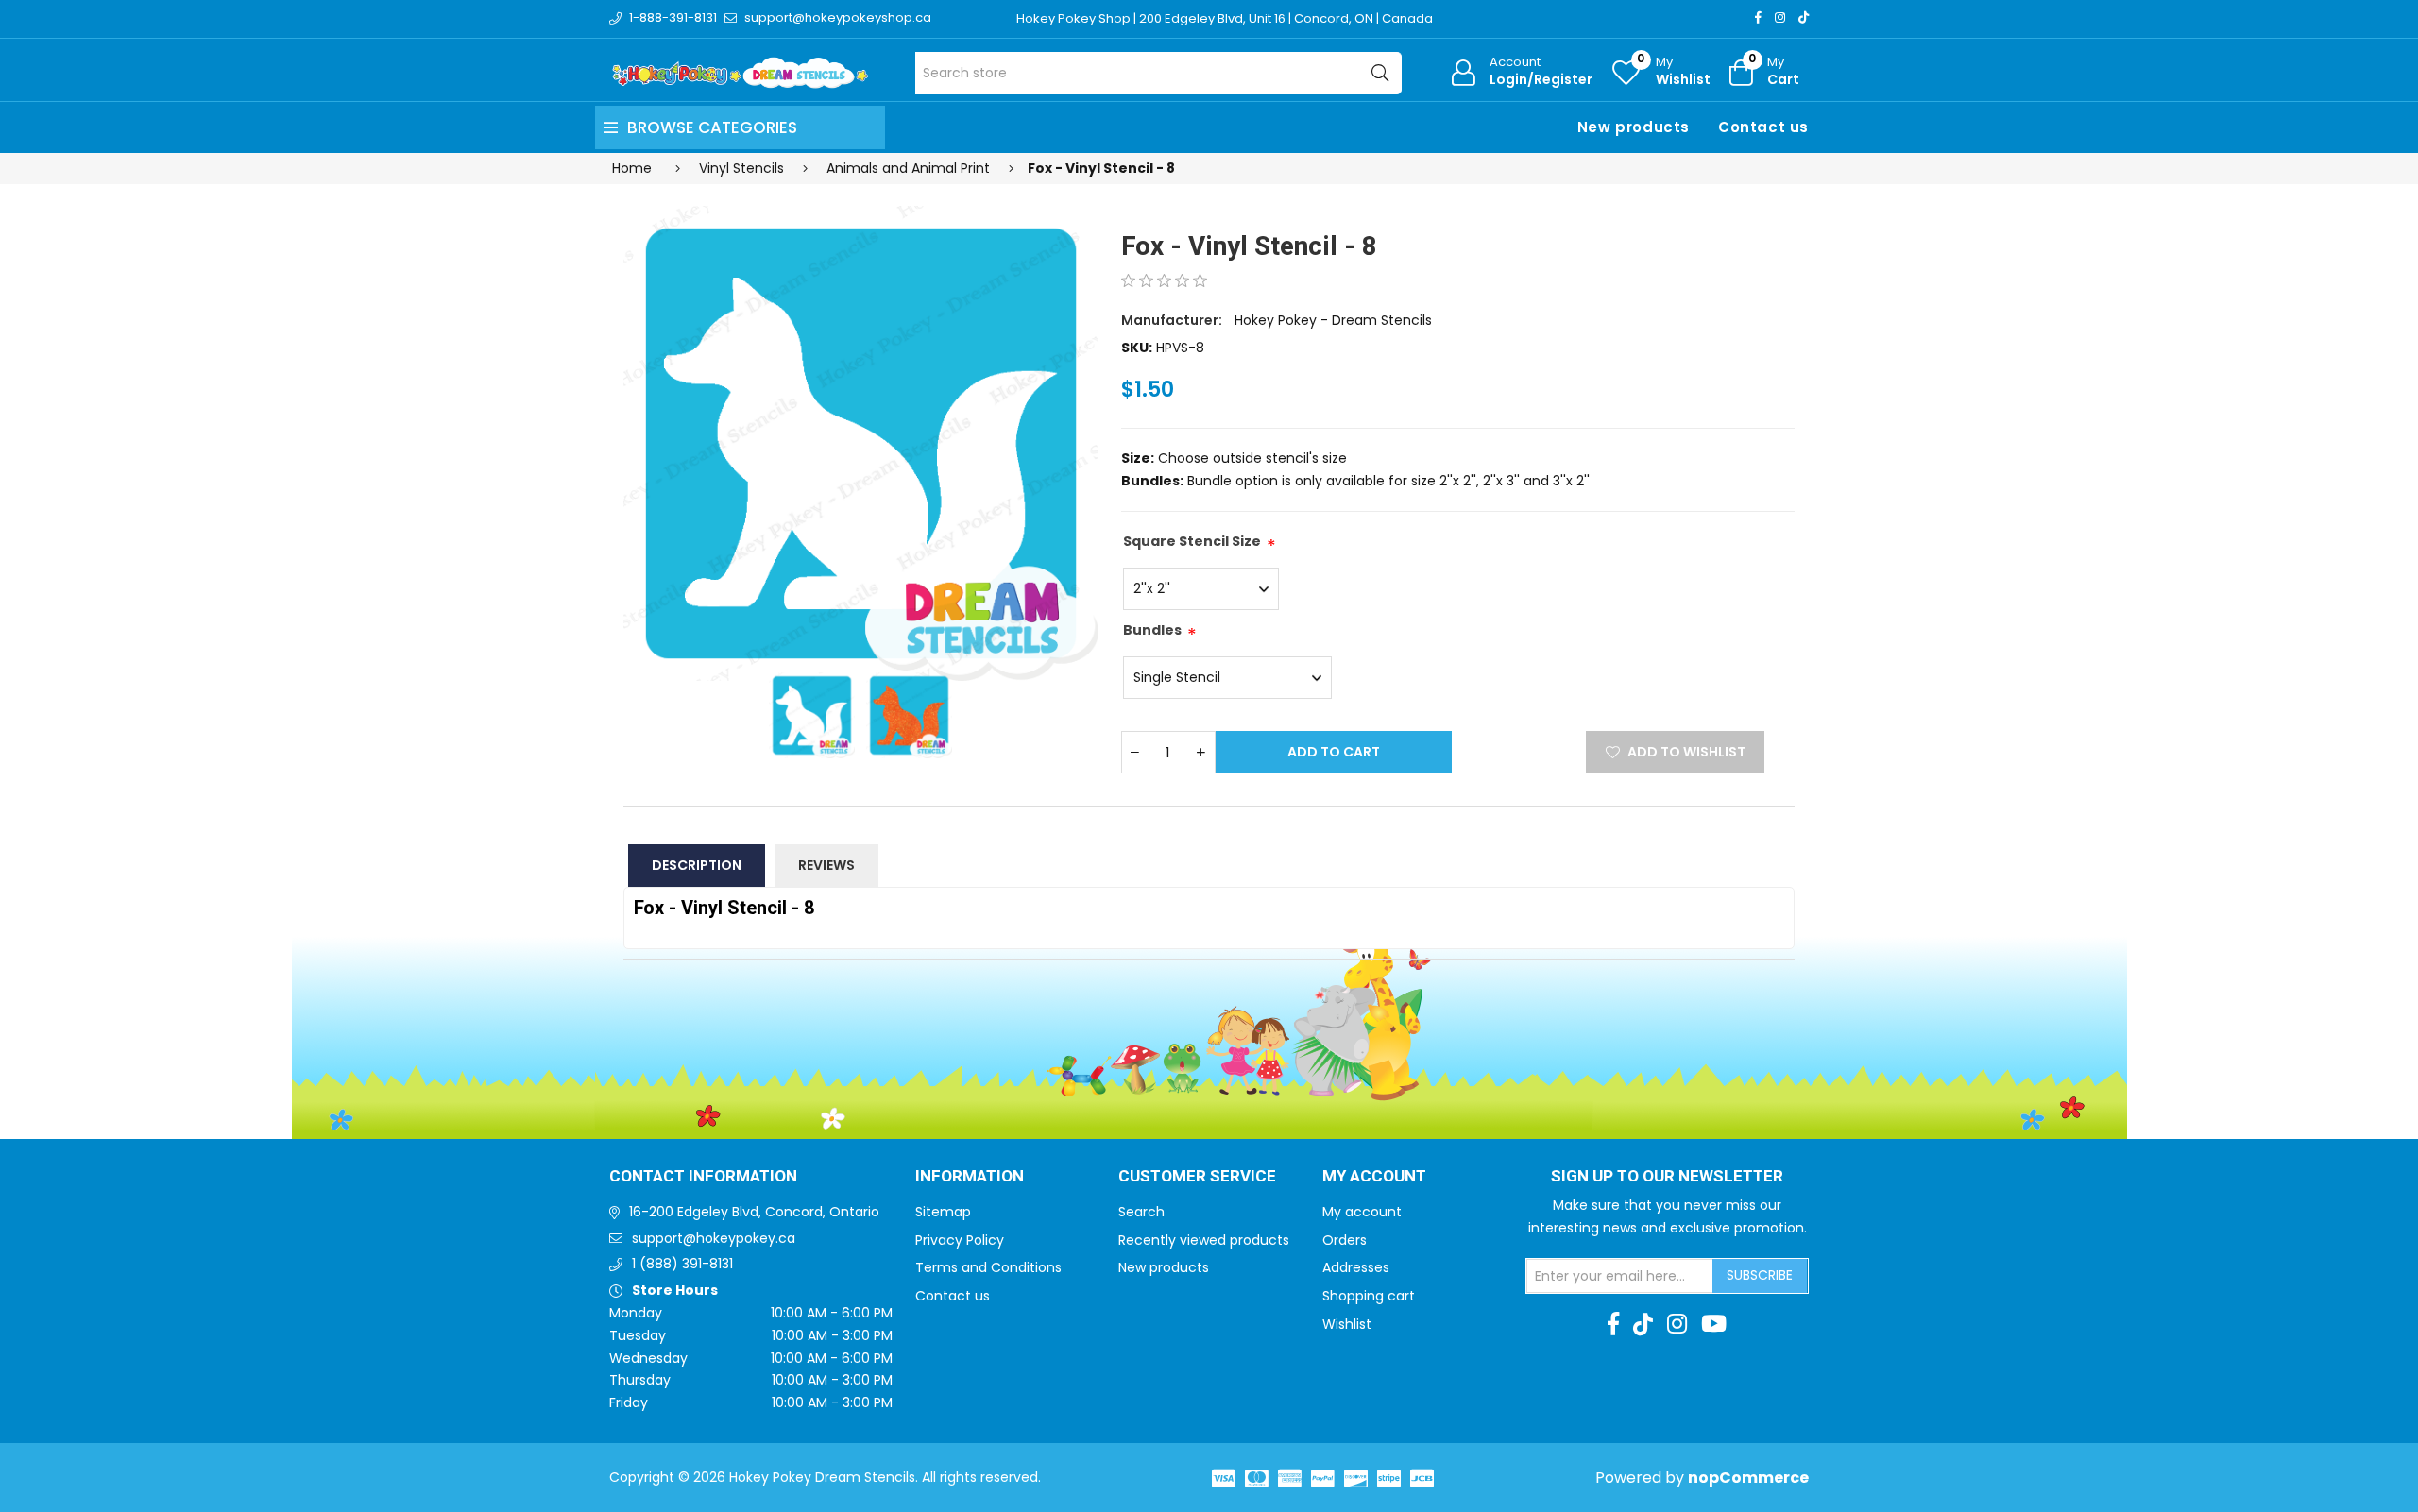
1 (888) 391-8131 (682, 1264)
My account (1362, 1212)
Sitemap (943, 1212)
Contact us (1763, 127)
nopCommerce (1748, 1478)
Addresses (1356, 1267)
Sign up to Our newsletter (1667, 1177)
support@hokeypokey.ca (714, 1238)
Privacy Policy (960, 1240)
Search (1141, 1212)
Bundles (1152, 630)
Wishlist (1347, 1324)
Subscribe (1760, 1275)
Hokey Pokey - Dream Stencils (1333, 320)
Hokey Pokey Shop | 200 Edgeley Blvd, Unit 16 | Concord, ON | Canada (1225, 18)
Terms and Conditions (988, 1267)
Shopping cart (1369, 1296)
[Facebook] (1758, 17)
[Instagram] (1780, 17)
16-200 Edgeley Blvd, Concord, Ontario (754, 1212)
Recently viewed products (1204, 1240)
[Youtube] (1714, 1324)
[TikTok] (1804, 17)
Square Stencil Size (1192, 541)
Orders (1345, 1240)
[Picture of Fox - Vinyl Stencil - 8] (861, 443)
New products (1634, 127)
